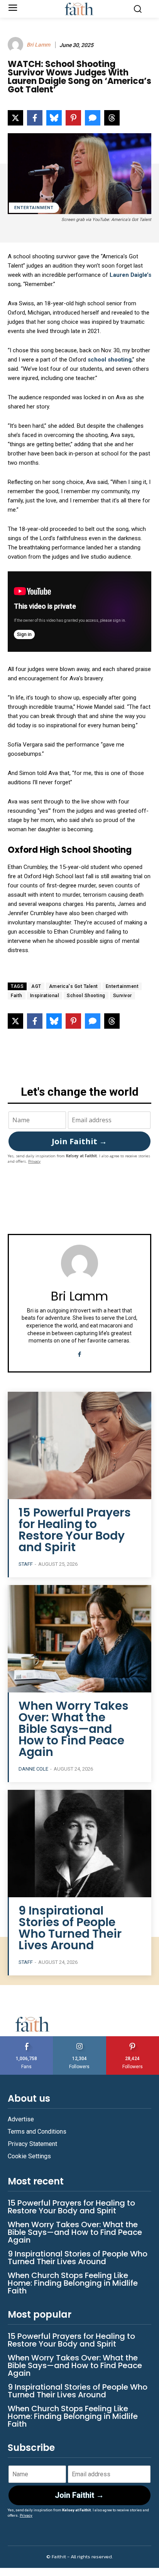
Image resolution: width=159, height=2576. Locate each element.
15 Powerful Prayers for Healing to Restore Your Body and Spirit (75, 1530)
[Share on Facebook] (35, 118)
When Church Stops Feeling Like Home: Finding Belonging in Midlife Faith (73, 2283)
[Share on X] (15, 118)
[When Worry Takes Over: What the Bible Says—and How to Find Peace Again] (79, 1639)
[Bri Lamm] (17, 45)
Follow (80, 2039)
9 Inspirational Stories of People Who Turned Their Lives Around (70, 1928)
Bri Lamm (38, 45)
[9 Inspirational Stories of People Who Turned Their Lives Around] (79, 1844)
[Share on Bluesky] (54, 118)
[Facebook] (80, 1353)
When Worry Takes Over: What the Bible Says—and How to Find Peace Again (74, 1729)
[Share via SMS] (93, 118)
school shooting (110, 360)
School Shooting (86, 996)
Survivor (123, 996)
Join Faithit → (79, 1141)
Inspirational (45, 996)
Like (27, 2039)
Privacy (34, 1161)
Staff (26, 1564)
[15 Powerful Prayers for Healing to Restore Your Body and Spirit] (79, 1445)
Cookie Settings (29, 2156)
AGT (36, 986)
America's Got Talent (74, 986)
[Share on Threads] (112, 118)
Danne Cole (33, 1769)
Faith (17, 996)
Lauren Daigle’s (130, 275)
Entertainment (34, 208)
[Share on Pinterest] (73, 118)
